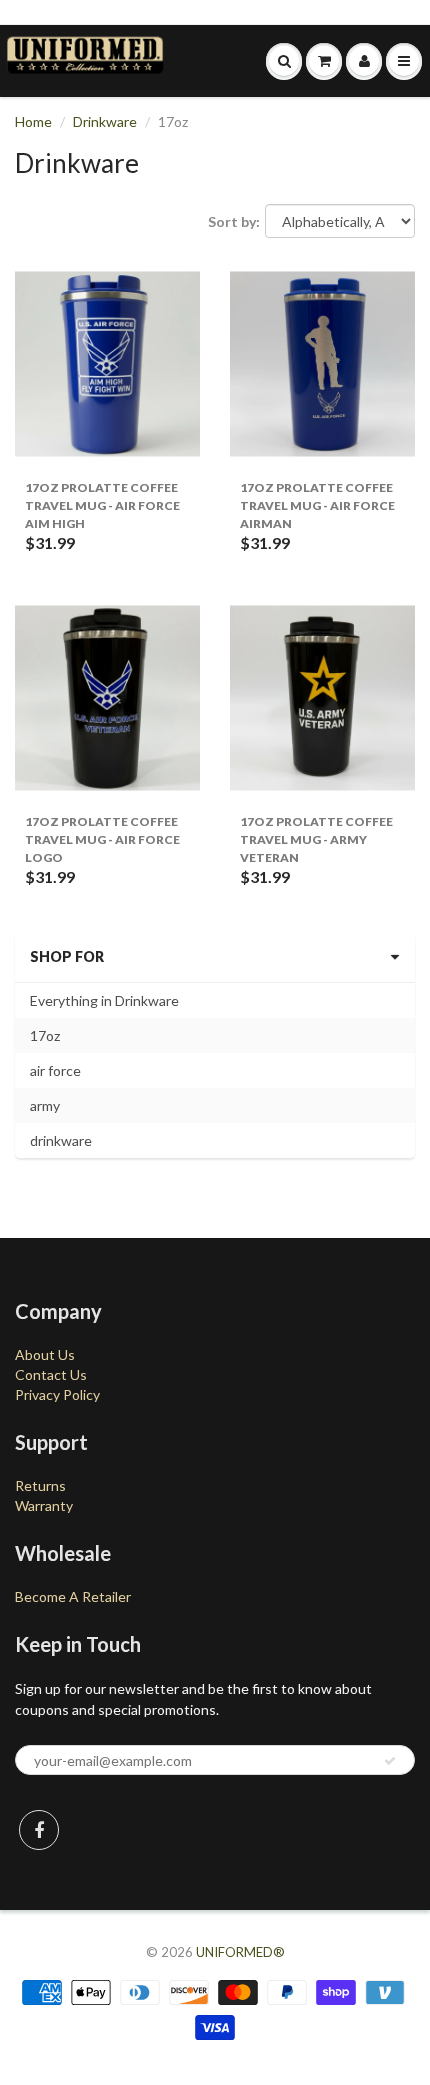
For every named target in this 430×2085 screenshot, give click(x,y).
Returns (40, 1485)
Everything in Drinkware (104, 1000)
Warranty (44, 1505)
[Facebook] (39, 1830)
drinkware (61, 1140)
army (45, 1105)
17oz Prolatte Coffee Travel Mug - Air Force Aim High (102, 505)
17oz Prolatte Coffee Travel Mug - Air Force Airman (317, 505)
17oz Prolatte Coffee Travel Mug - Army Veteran (316, 839)
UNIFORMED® (240, 1952)
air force (55, 1070)
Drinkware (105, 121)
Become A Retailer (73, 1596)
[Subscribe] (390, 1761)
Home (33, 121)
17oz (45, 1035)
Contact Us (51, 1374)
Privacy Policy (57, 1394)
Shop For (67, 956)
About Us (45, 1354)
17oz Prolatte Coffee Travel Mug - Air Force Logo (102, 839)
